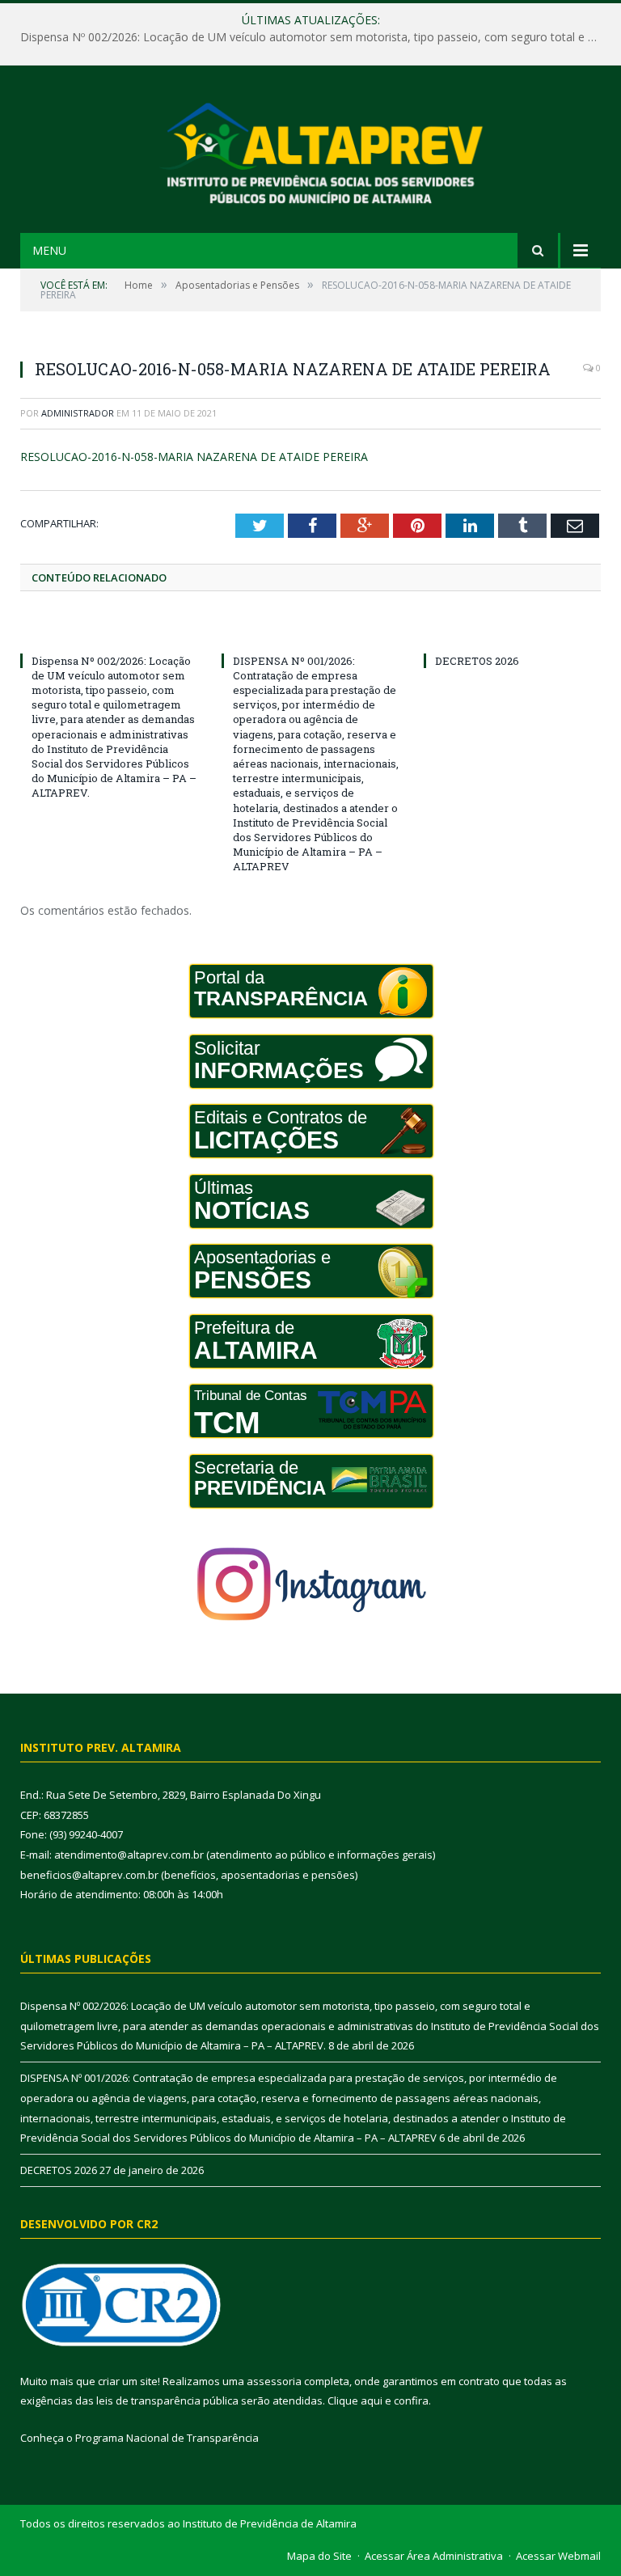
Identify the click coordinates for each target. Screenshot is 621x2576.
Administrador (78, 413)
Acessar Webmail (558, 2556)
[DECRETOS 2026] (512, 631)
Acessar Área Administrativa (434, 2556)
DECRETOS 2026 (477, 661)
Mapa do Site (319, 2556)
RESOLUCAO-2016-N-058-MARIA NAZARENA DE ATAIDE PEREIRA (194, 457)
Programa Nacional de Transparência (167, 2438)
